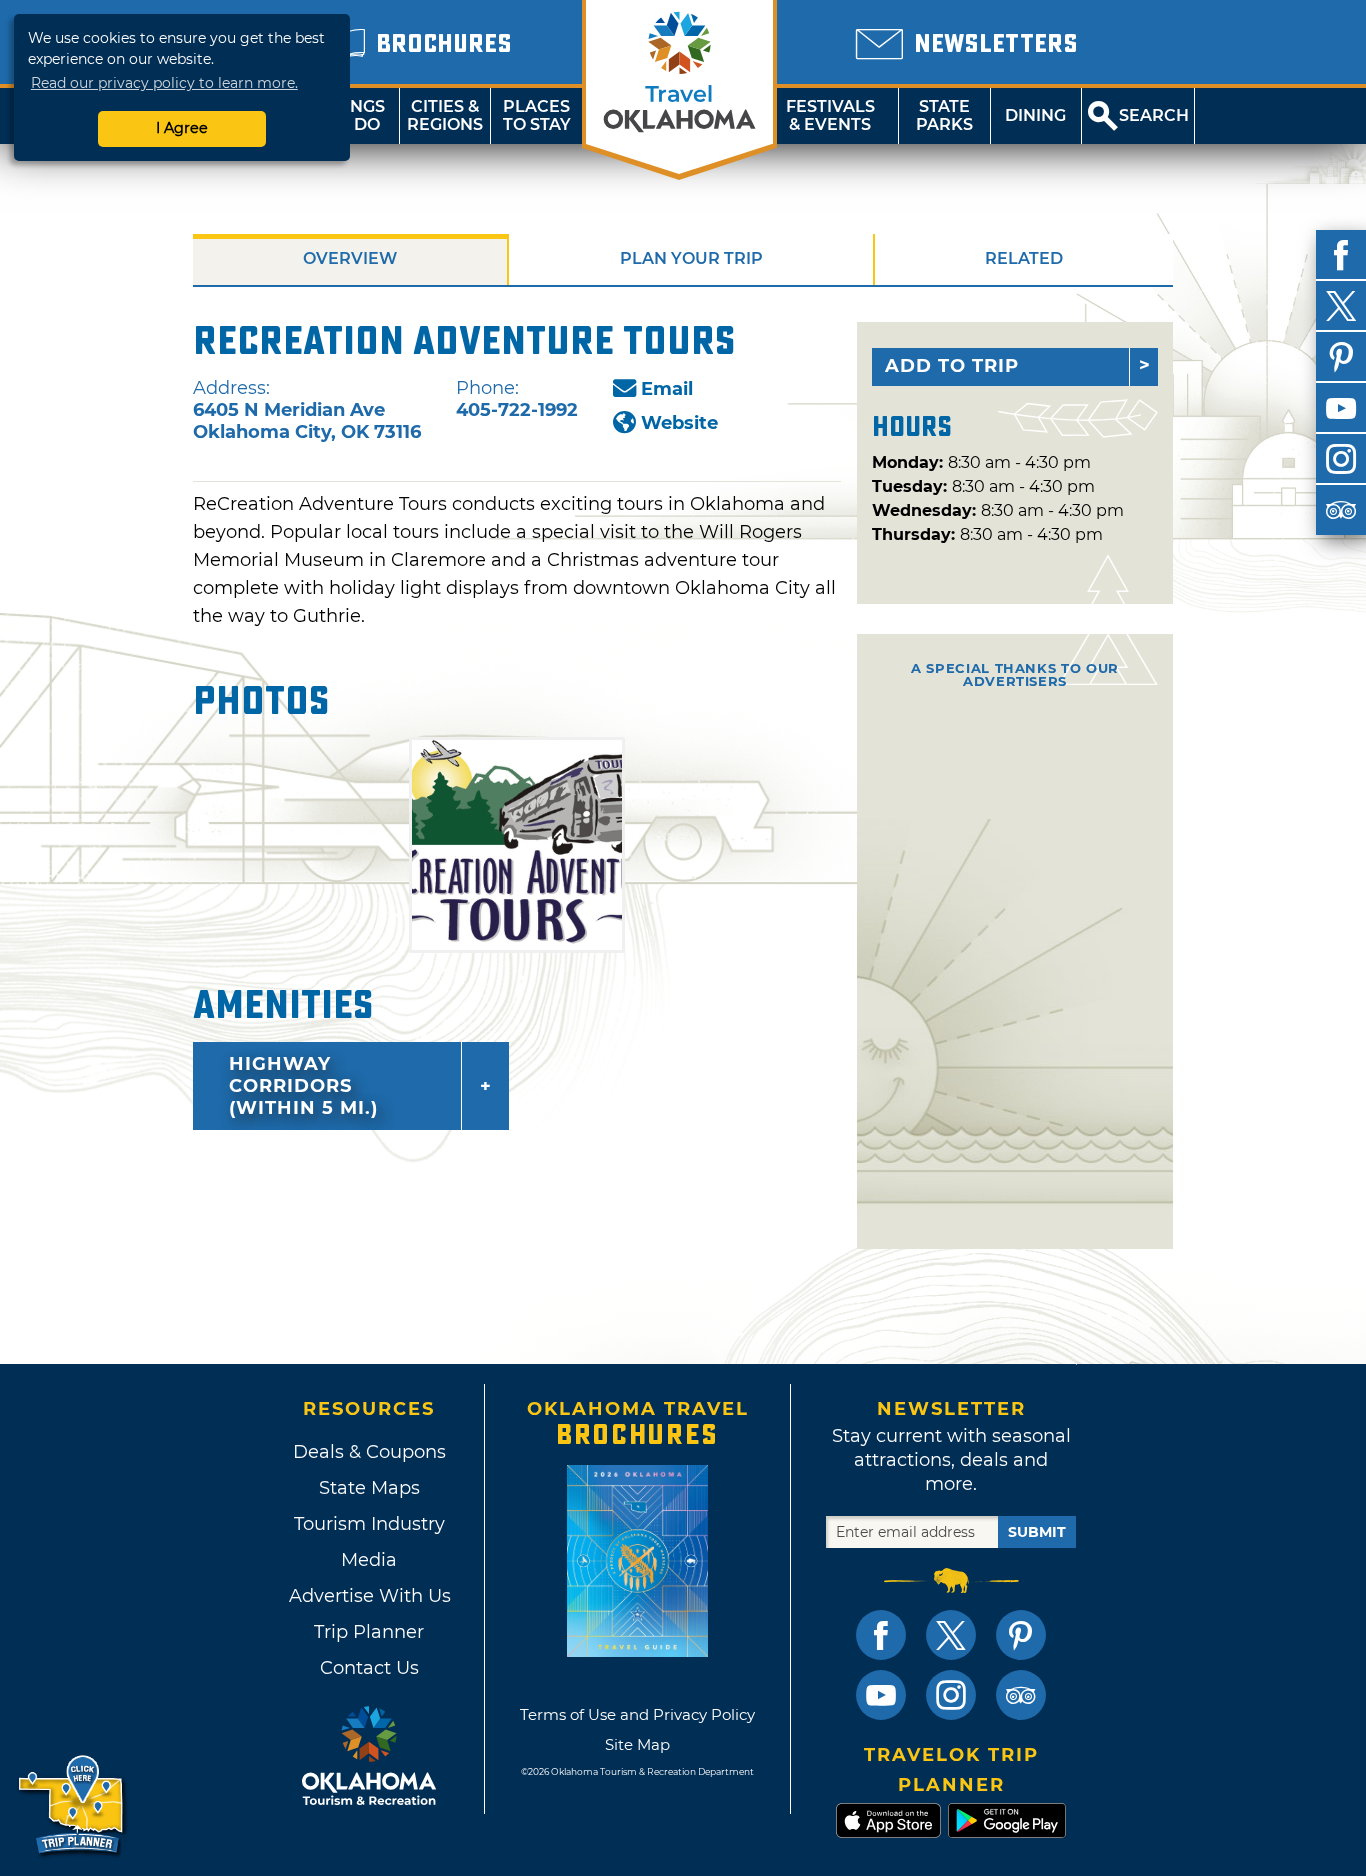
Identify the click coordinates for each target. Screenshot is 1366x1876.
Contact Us (369, 1668)
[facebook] (1341, 255)
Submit (1037, 1532)
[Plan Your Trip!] (72, 1805)
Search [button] (1154, 115)
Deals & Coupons (369, 1452)
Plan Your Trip (691, 258)
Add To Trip (952, 366)
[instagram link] (951, 1695)
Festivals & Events (830, 115)
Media (369, 1560)
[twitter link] (951, 1635)
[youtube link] (881, 1695)
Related (1024, 258)
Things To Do (353, 115)
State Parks (944, 115)
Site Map (637, 1744)
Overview (350, 258)
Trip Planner (369, 1632)
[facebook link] (881, 1635)
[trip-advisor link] (1021, 1695)
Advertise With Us (369, 1596)
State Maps (369, 1488)
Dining (1035, 115)
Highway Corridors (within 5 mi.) (303, 1086)
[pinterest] (1341, 357)
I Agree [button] (182, 128)
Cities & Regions (445, 115)
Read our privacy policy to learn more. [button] (164, 83)
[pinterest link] (1021, 1635)
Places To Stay (537, 115)
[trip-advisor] (1341, 510)
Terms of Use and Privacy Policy (637, 1714)
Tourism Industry (369, 1524)
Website (679, 423)
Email (667, 389)
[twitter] (1341, 306)
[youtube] (1341, 408)
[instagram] (1341, 459)
